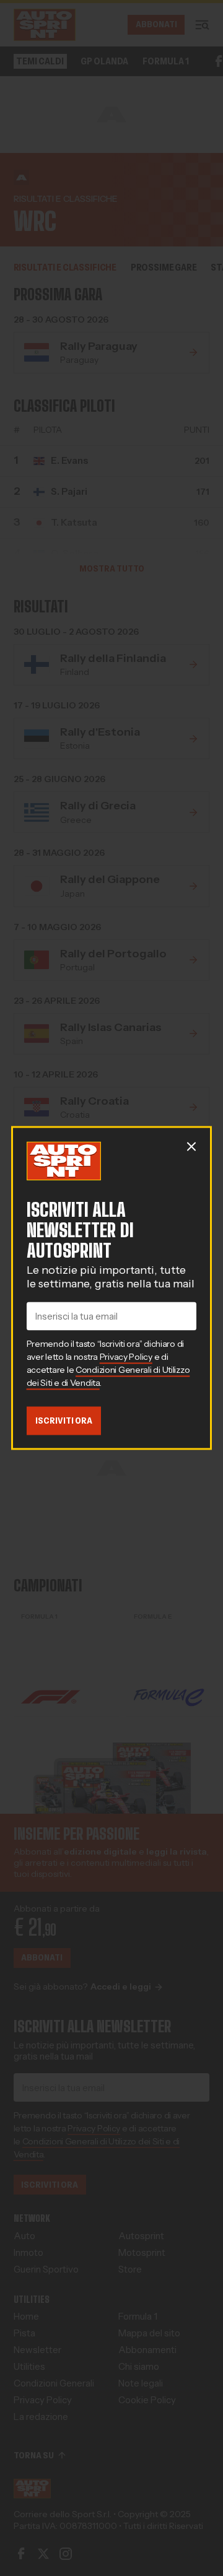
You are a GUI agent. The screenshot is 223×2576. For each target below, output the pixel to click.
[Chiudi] (191, 1146)
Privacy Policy (126, 1357)
